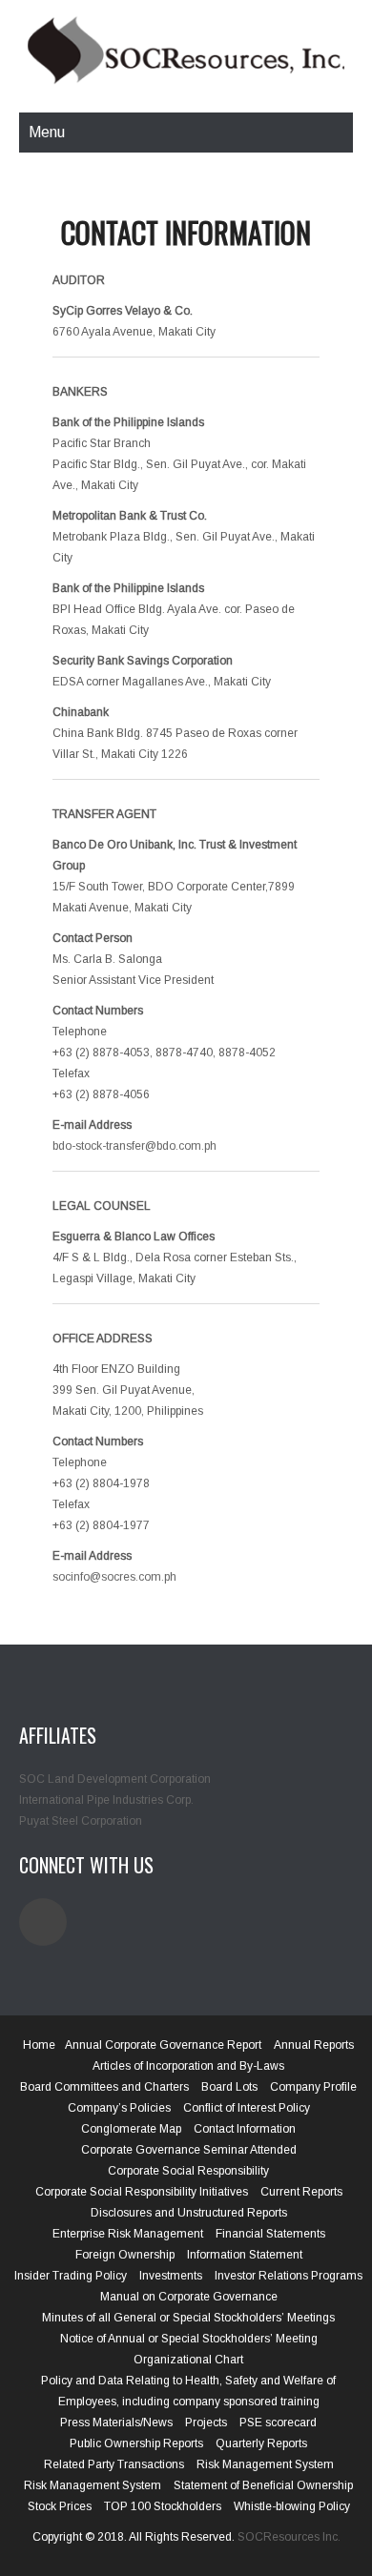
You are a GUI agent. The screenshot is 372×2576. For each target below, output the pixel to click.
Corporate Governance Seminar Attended (189, 2150)
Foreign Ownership (125, 2255)
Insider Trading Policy (71, 2276)
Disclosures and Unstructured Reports (189, 2213)
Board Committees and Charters (104, 2087)
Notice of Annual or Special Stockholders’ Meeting (189, 2339)
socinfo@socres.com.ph (114, 1577)
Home (39, 2045)
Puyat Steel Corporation (81, 1821)
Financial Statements (270, 2234)
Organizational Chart (188, 2360)
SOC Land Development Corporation (115, 1779)
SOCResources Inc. (289, 2537)
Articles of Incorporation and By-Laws (188, 2066)
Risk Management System (265, 2464)
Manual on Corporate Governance (189, 2297)
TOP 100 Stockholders (163, 2506)
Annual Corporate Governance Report (163, 2045)
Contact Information (245, 2129)
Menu (47, 132)
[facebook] (43, 1922)
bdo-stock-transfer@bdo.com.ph (134, 1146)
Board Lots (229, 2087)
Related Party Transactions (114, 2464)
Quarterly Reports (261, 2443)
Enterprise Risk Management (128, 2234)
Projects (206, 2423)
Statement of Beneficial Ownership (263, 2485)
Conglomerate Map (131, 2129)
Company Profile (313, 2087)
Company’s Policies (119, 2108)
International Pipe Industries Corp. (106, 1800)
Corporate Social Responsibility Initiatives (142, 2192)
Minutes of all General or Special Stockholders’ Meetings (188, 2318)
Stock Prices (60, 2506)
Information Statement (245, 2255)
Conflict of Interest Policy (247, 2108)
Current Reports (301, 2192)
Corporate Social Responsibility (188, 2171)
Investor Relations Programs (289, 2276)
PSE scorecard (278, 2423)
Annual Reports (314, 2045)
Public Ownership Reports (136, 2443)
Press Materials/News (116, 2423)
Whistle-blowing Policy (292, 2506)
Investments (171, 2276)
